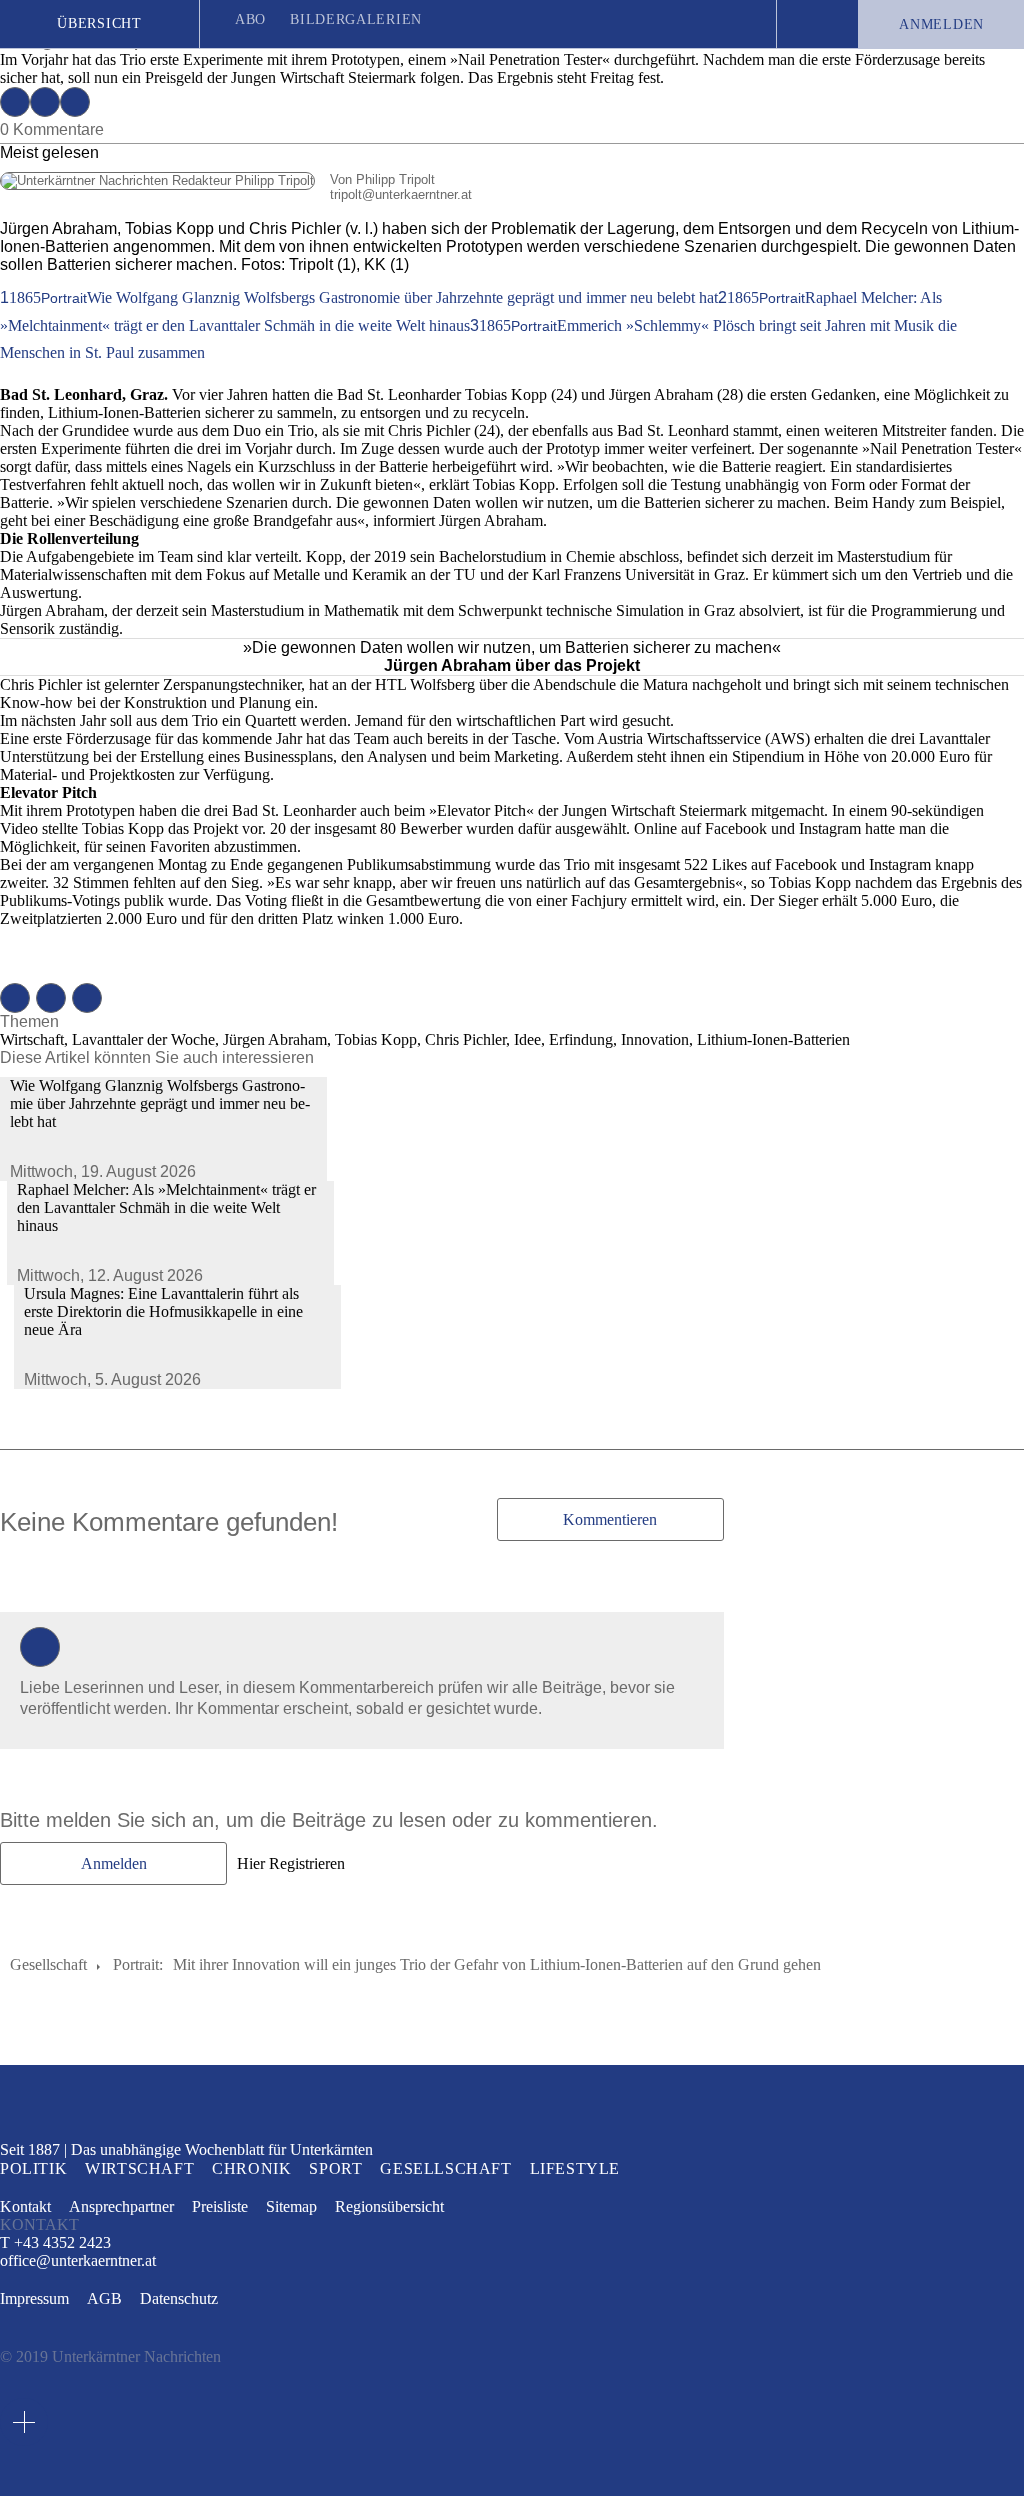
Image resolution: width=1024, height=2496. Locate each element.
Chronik (251, 2168)
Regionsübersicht (389, 2206)
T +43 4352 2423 (55, 2242)
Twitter (45, 102)
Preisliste (220, 2206)
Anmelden (941, 24)
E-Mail (75, 102)
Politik (33, 2168)
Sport (335, 2168)
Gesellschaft (48, 1964)
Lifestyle (575, 2168)
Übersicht (99, 23)
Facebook (15, 102)
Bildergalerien (356, 19)
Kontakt (25, 2206)
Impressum (34, 2298)
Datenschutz (179, 2298)
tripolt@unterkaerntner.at (236, 194)
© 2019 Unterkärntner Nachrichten (110, 2356)
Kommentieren (610, 1519)
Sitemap (291, 2206)
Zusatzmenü (24, 2422)
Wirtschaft (139, 2168)
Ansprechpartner (121, 2206)
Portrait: (138, 1964)
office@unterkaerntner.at (78, 2261)
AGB (104, 2298)
